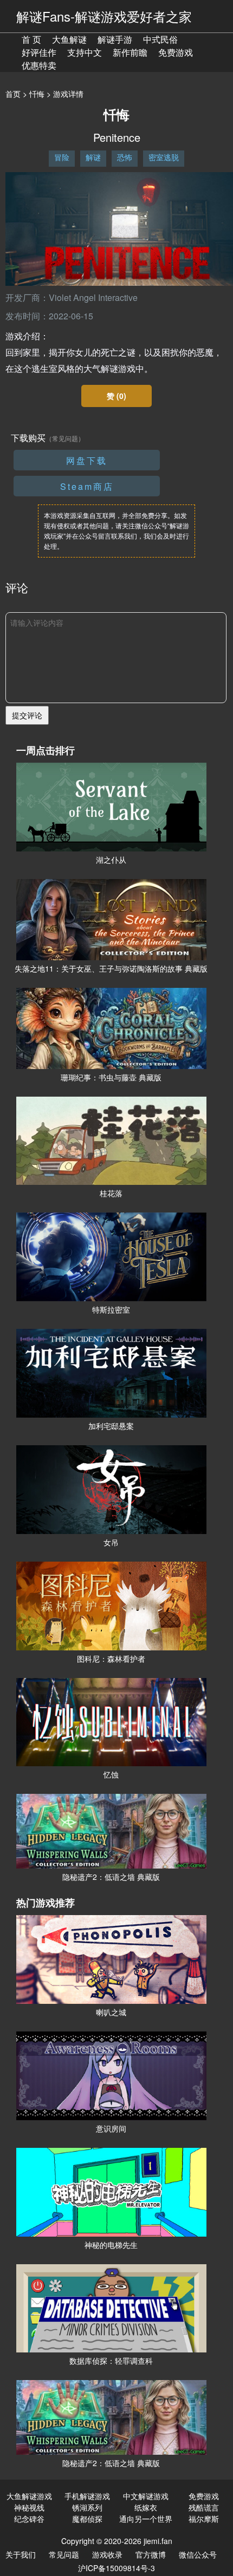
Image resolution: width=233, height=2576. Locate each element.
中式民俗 (160, 39)
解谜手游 (115, 39)
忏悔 (37, 94)
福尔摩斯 (204, 2519)
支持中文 (85, 52)
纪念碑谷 (29, 2519)
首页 (13, 94)
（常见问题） (65, 438)
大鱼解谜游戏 (29, 2496)
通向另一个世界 (146, 2519)
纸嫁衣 (146, 2507)
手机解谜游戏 (87, 2496)
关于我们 (21, 2554)
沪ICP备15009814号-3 (116, 2568)
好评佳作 (39, 52)
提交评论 (27, 715)
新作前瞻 (130, 52)
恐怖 (125, 157)
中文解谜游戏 (146, 2496)
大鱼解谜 (69, 39)
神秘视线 (29, 2507)
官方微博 (151, 2554)
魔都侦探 (87, 2519)
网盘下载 (87, 460)
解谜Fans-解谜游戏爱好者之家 (104, 16)
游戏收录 (107, 2554)
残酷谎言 (204, 2507)
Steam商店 (87, 486)
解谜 (93, 157)
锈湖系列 (87, 2507)
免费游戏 (176, 52)
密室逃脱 (164, 157)
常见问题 (64, 2554)
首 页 (31, 39)
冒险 (62, 157)
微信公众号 (198, 2554)
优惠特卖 (39, 65)
